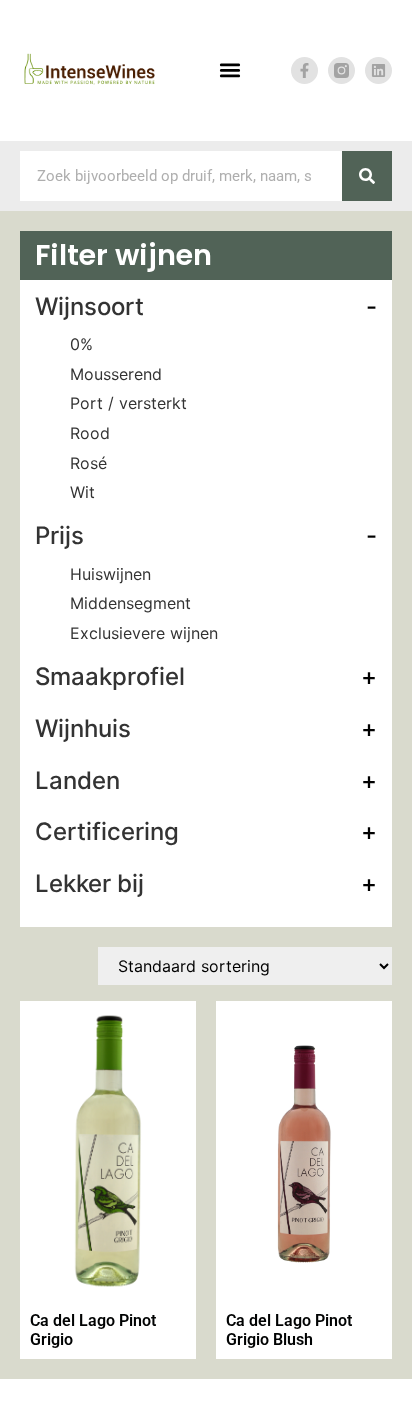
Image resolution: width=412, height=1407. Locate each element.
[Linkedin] (378, 70)
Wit (82, 492)
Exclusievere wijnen (144, 633)
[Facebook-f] (304, 70)
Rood (90, 433)
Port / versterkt (128, 403)
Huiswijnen (110, 574)
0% (81, 344)
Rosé (88, 463)
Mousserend (116, 374)
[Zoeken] (367, 176)
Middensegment (130, 603)
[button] (229, 70)
